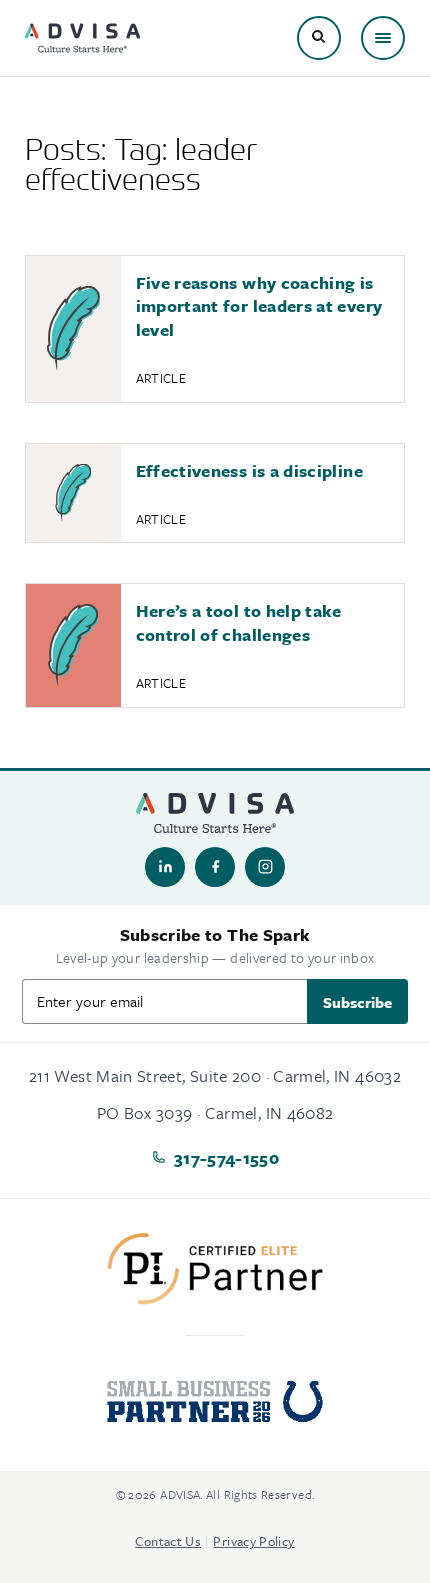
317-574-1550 (226, 1157)
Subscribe (357, 1002)
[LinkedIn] (165, 867)
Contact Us (168, 1541)
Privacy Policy (253, 1541)
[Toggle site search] (319, 38)
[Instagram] (265, 867)
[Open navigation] (383, 38)
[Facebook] (215, 867)
